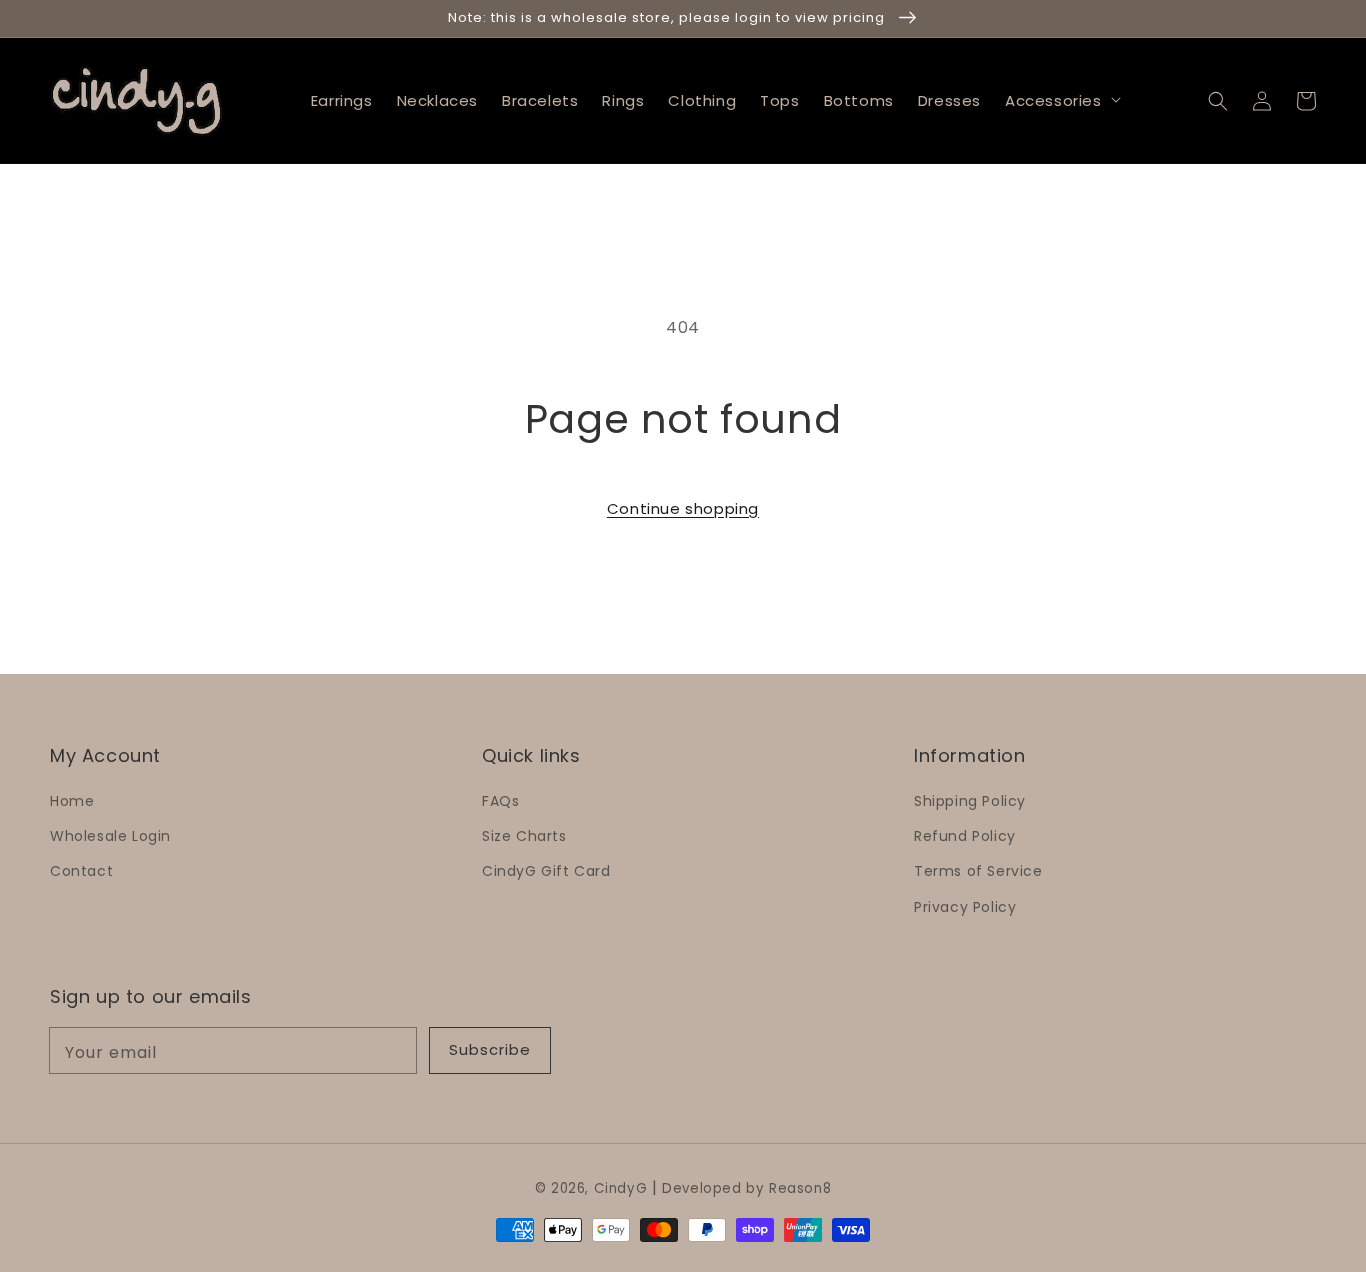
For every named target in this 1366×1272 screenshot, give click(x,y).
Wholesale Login (110, 836)
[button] (1218, 100)
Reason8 (800, 1188)
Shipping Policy (970, 801)
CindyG (621, 1188)
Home (72, 801)
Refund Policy (965, 836)
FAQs (500, 801)
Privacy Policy (965, 907)
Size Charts (524, 836)
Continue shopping (683, 508)
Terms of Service (978, 871)
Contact (81, 871)
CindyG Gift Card (546, 871)
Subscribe (490, 1049)
